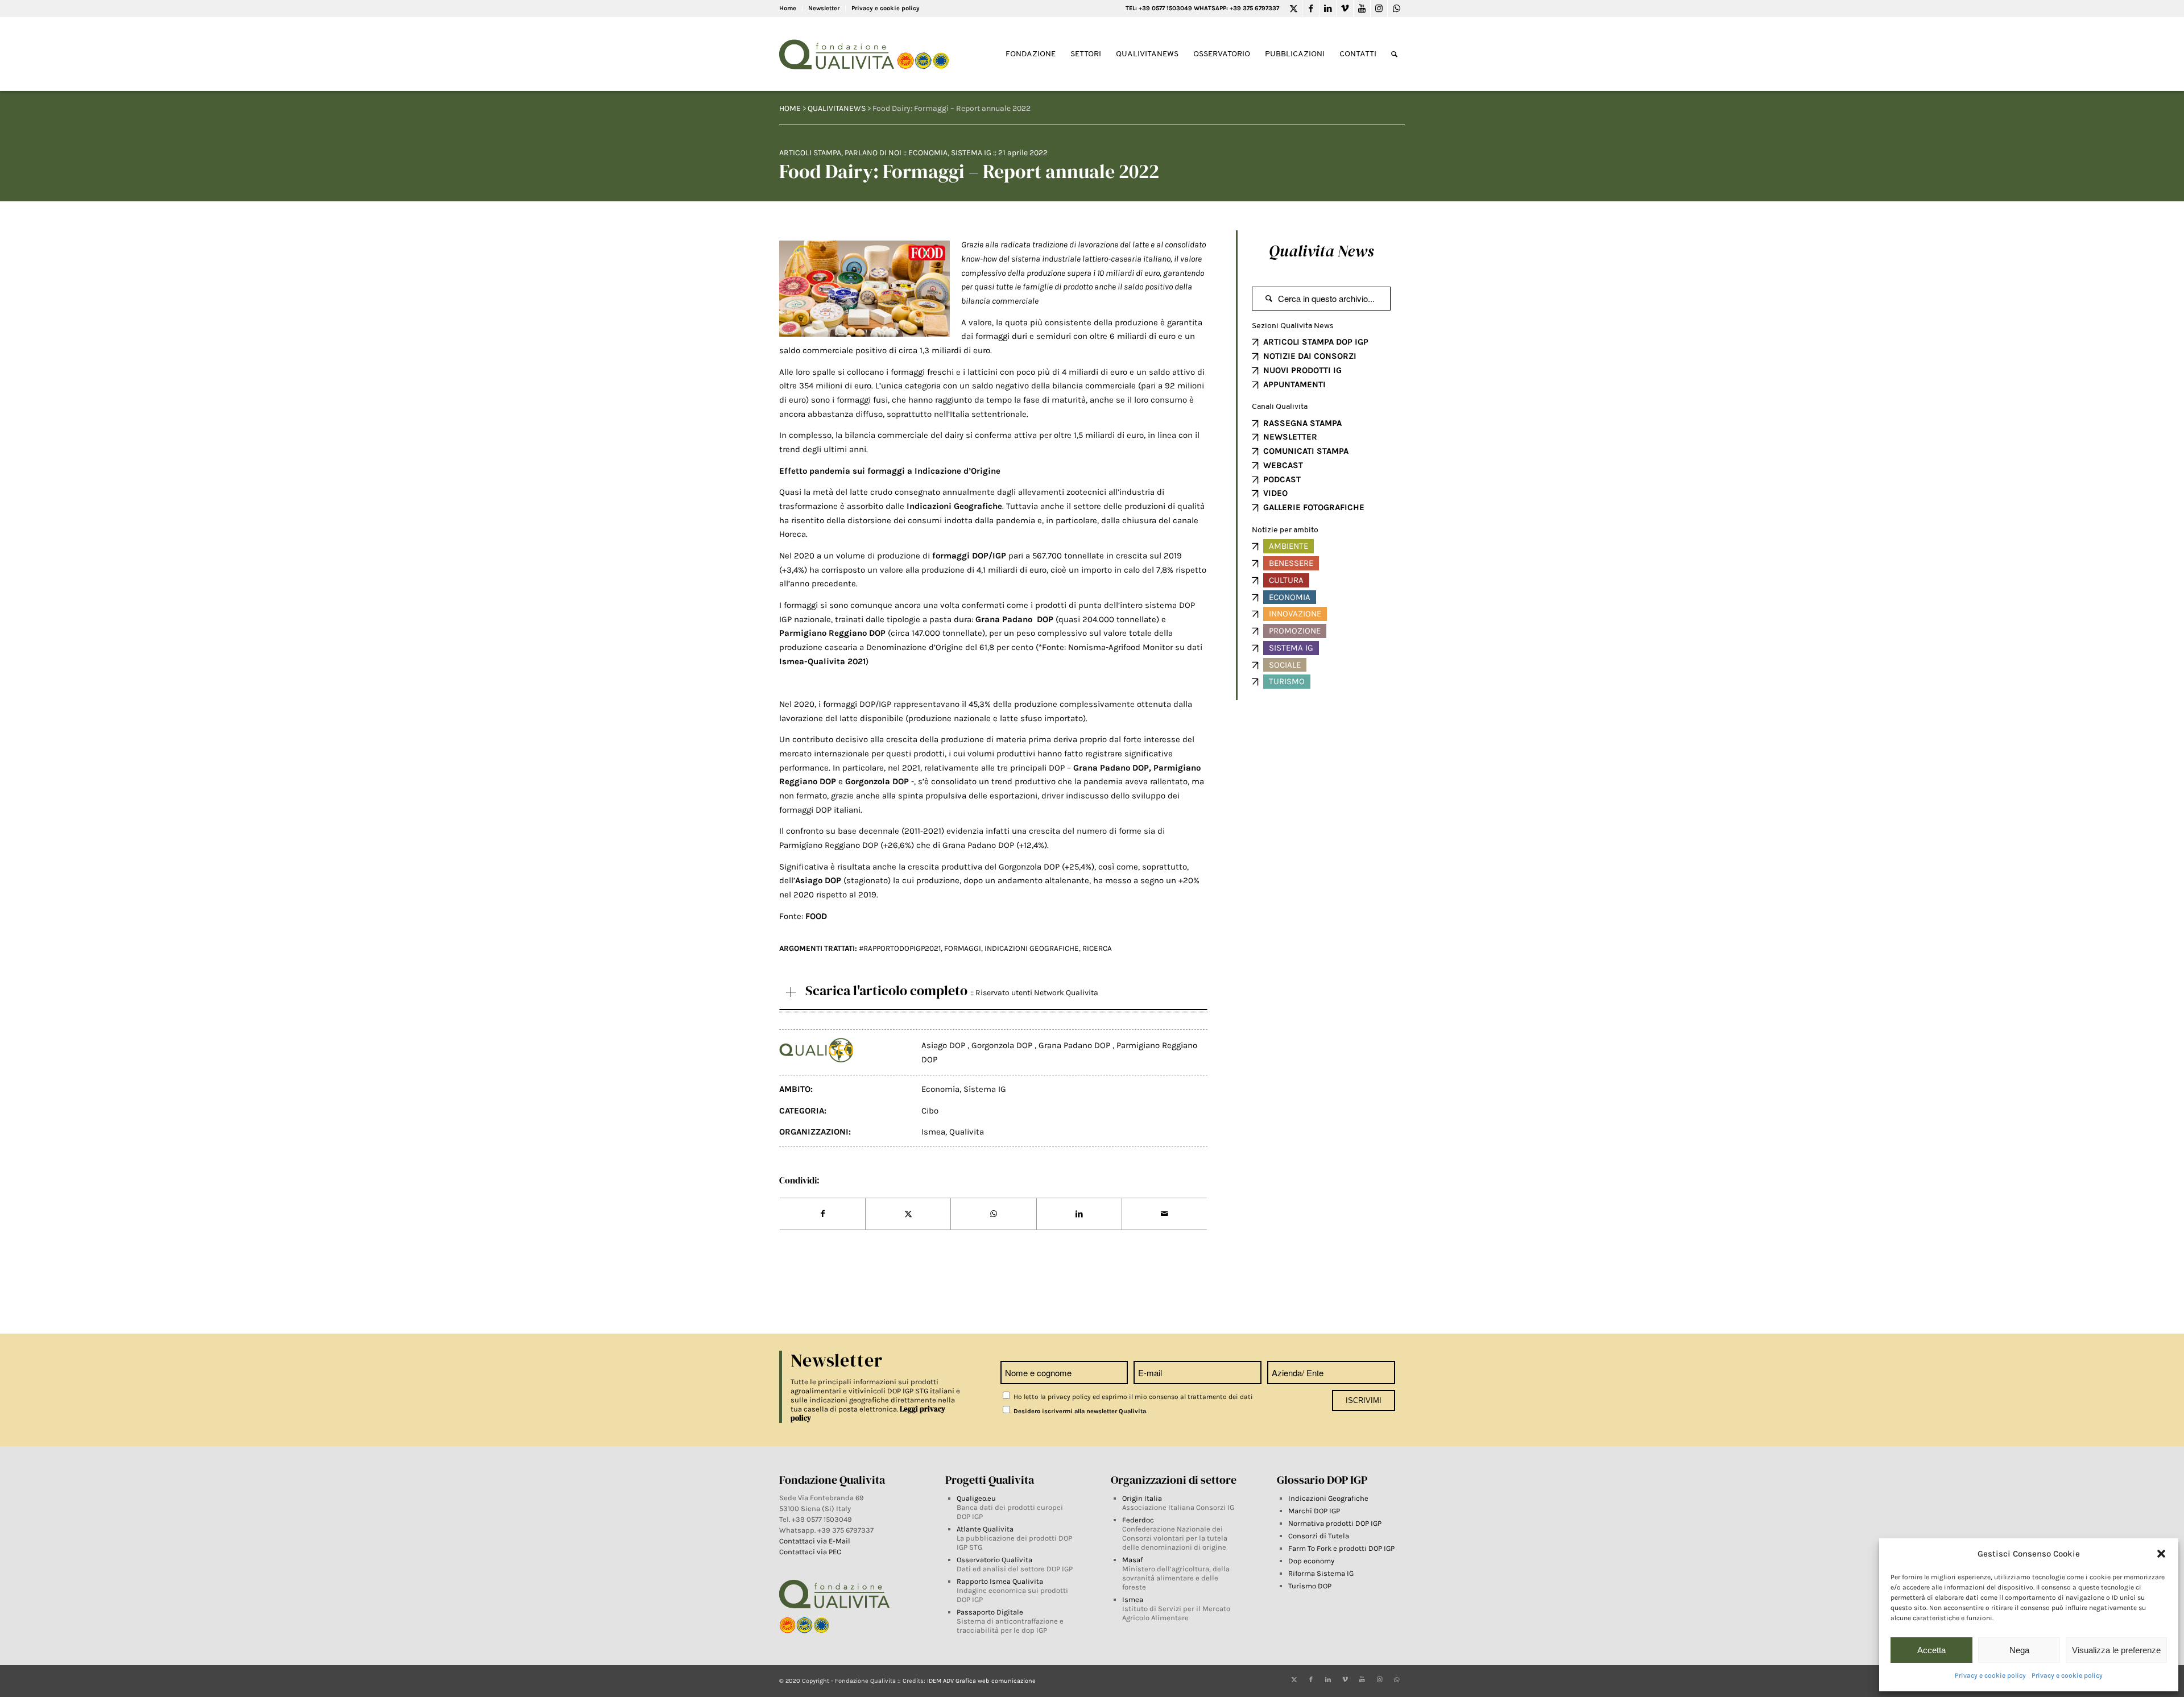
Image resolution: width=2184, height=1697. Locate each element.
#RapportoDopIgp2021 (900, 948)
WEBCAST (1283, 465)
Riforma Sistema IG (1321, 1573)
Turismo (1287, 681)
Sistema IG (971, 153)
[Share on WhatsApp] (993, 1214)
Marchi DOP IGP (1314, 1511)
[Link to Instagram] (1379, 9)
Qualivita (967, 1132)
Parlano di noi (873, 153)
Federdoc (1138, 1520)
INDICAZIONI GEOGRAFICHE (1032, 948)
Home (788, 8)
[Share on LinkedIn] (1079, 1214)
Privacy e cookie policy (1990, 1675)
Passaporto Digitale (990, 1612)
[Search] (1394, 54)
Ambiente (1289, 546)
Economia (928, 153)
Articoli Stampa (810, 153)
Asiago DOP (944, 1045)
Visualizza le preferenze (2116, 1650)
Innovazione (1295, 614)
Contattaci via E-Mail (816, 1541)
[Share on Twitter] (908, 1214)
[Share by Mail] (1165, 1214)
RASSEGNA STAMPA (1302, 423)
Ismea (933, 1132)
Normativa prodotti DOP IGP (1335, 1523)
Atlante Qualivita (985, 1529)
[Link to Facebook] (1311, 9)
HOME (790, 108)
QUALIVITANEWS (837, 108)
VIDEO (1275, 493)
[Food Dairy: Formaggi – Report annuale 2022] (864, 289)
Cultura (1286, 580)
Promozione (1295, 631)
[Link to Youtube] (1362, 9)
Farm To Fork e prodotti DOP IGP (1341, 1548)
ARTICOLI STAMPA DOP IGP (1316, 342)
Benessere (1291, 563)
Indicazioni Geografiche (1328, 1498)
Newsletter (824, 8)
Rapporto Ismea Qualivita (1000, 1581)
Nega (2019, 1650)
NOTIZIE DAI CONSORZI (1310, 356)
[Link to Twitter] (1294, 9)
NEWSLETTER (1290, 437)
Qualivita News (1321, 251)
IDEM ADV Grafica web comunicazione (981, 1681)
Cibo (930, 1111)
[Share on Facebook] (822, 1214)
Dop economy (1311, 1561)
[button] (2161, 1554)
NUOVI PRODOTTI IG (1302, 370)
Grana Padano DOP (1076, 1045)
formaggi (963, 948)
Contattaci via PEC (810, 1552)
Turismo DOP (1310, 1586)
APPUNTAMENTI (1294, 384)
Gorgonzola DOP (1003, 1045)
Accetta (1931, 1650)
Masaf (1132, 1560)
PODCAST (1282, 479)
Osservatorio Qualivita (994, 1560)
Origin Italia (1142, 1498)
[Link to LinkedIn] (1328, 9)
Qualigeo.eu (976, 1498)
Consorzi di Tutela (1319, 1536)
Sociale (1285, 665)
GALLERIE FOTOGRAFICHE (1314, 507)
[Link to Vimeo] (1345, 9)
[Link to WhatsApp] (1396, 9)
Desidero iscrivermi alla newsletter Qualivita (1079, 1411)
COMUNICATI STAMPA (1306, 451)
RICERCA (1097, 948)
